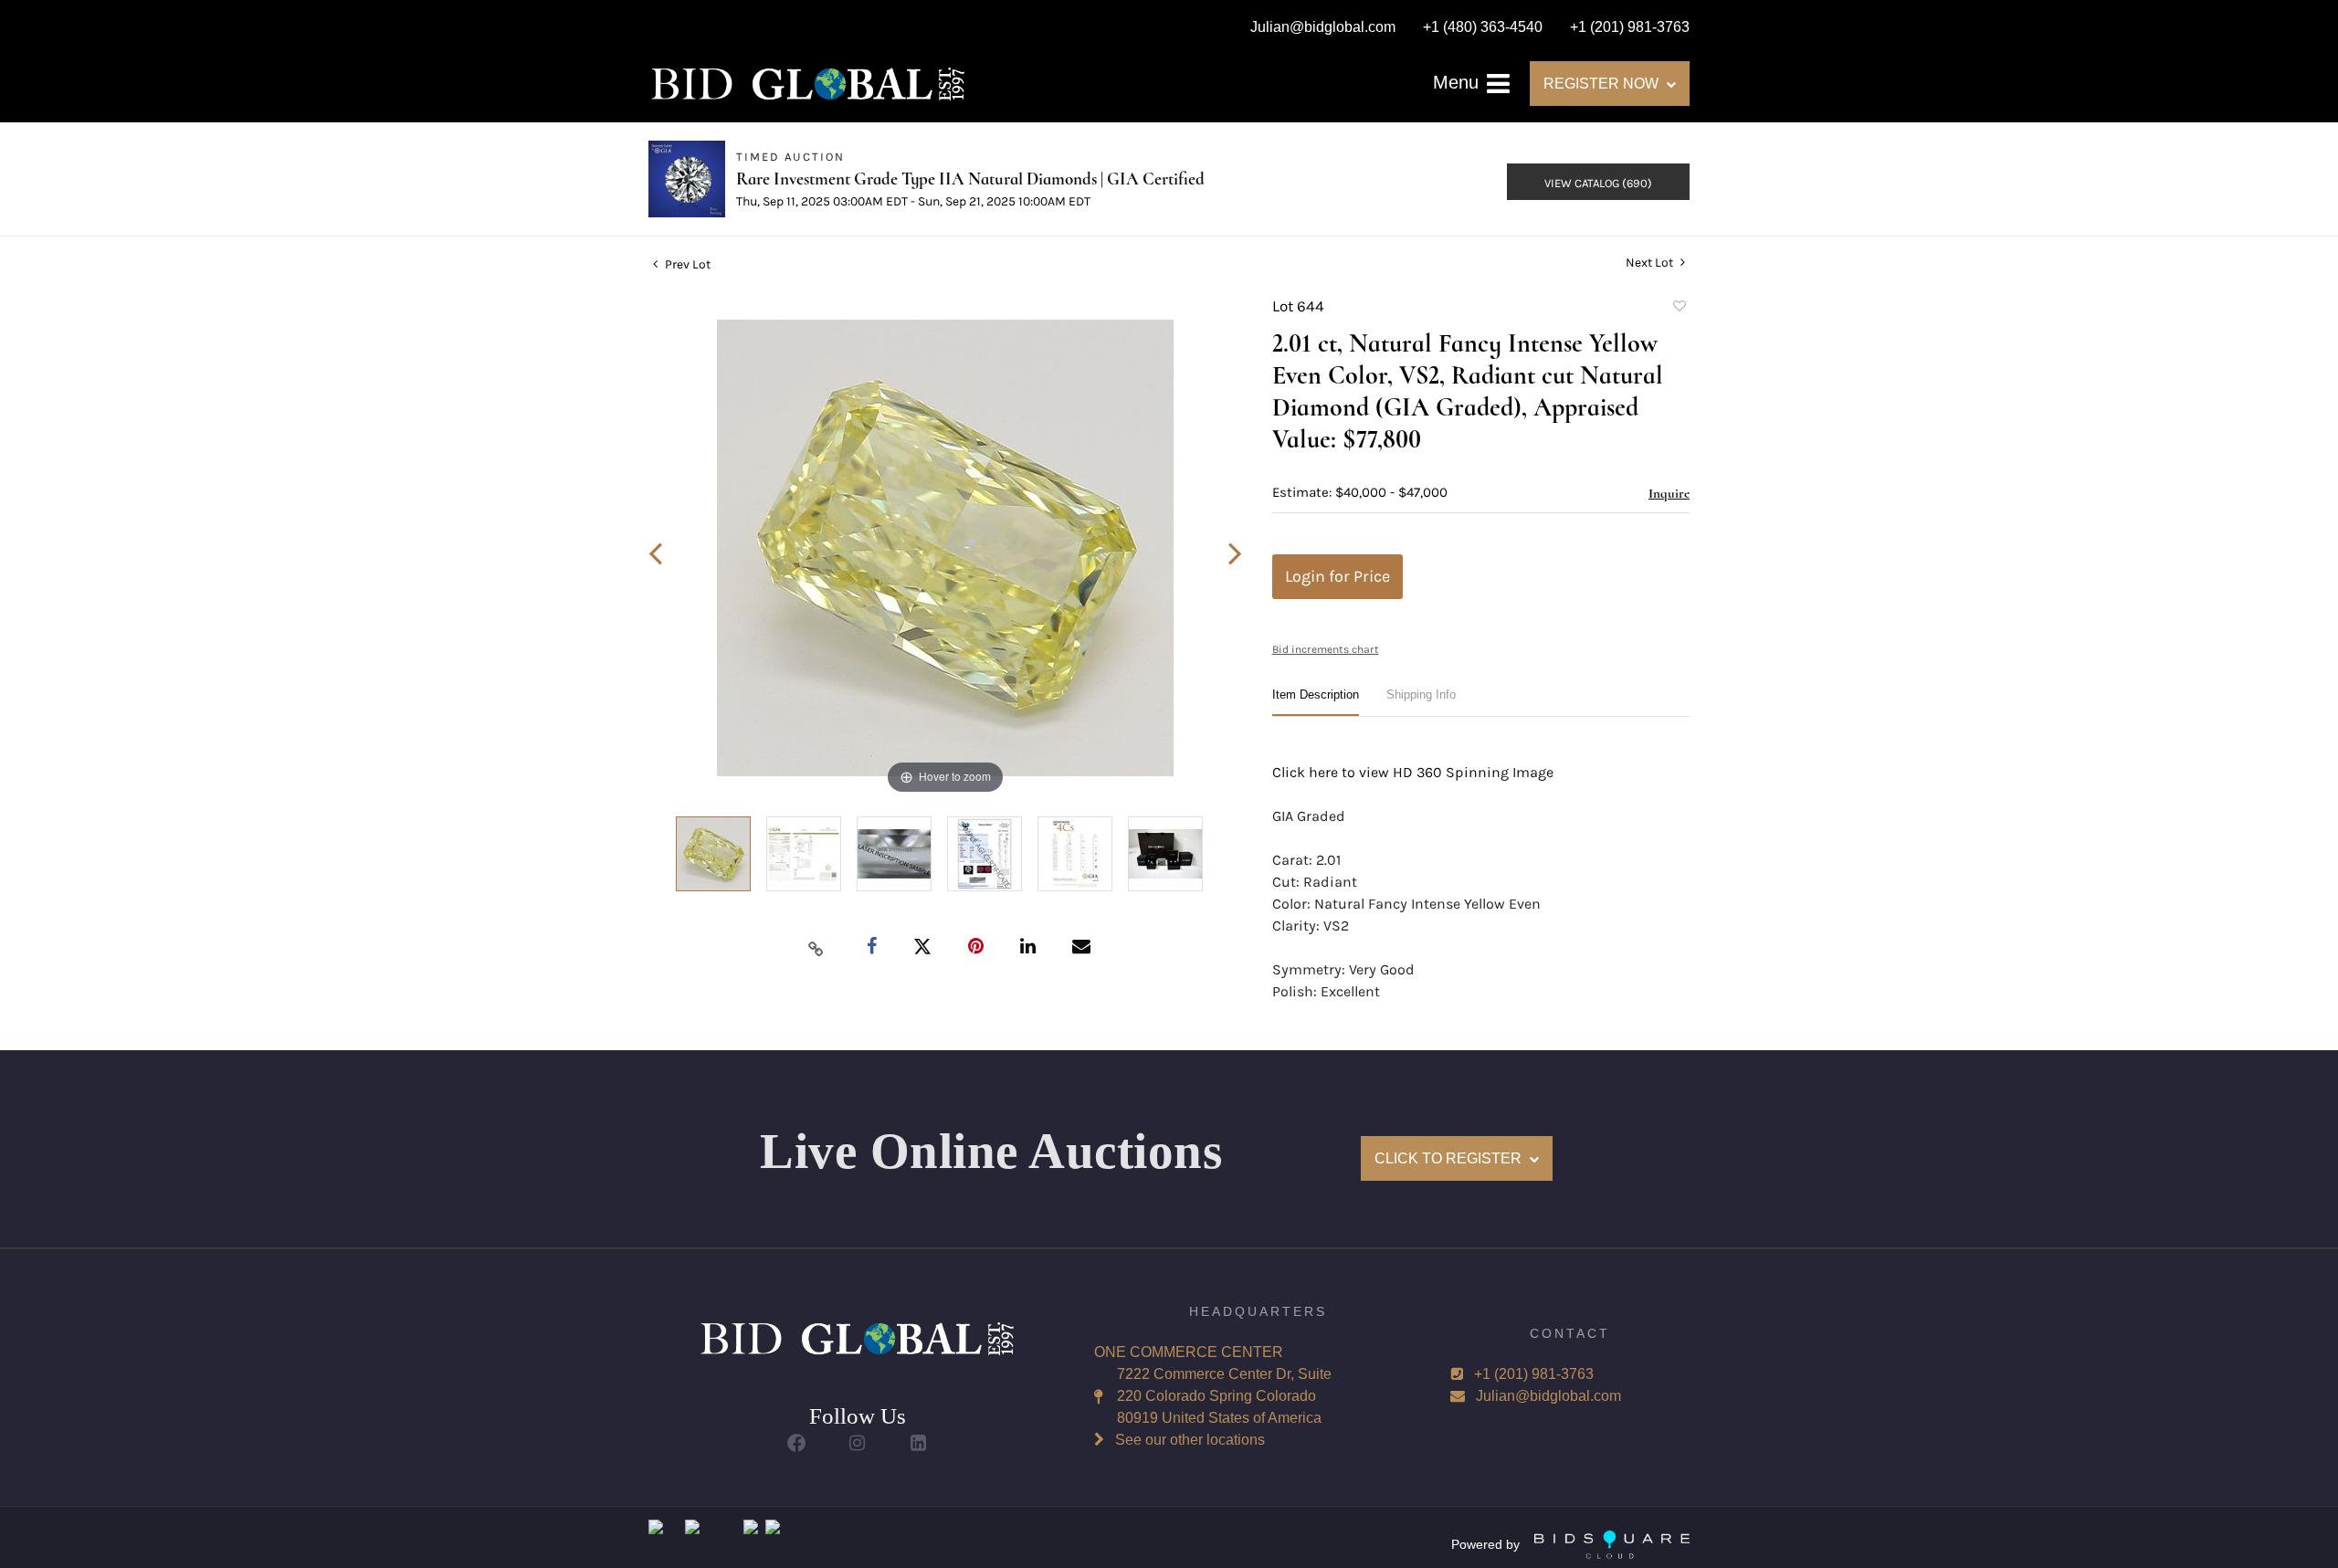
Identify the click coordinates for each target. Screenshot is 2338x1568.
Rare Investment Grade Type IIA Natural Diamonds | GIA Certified (970, 179)
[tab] (1316, 702)
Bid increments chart (1326, 649)
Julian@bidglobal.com (1548, 1396)
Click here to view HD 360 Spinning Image (1413, 772)
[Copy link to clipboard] (816, 948)
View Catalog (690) (1598, 183)
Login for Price (1338, 576)
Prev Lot (686, 264)
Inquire (1669, 493)
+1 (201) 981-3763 (1534, 1374)
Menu (1459, 82)
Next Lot (1651, 263)
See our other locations (1190, 1440)
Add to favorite (1679, 309)
